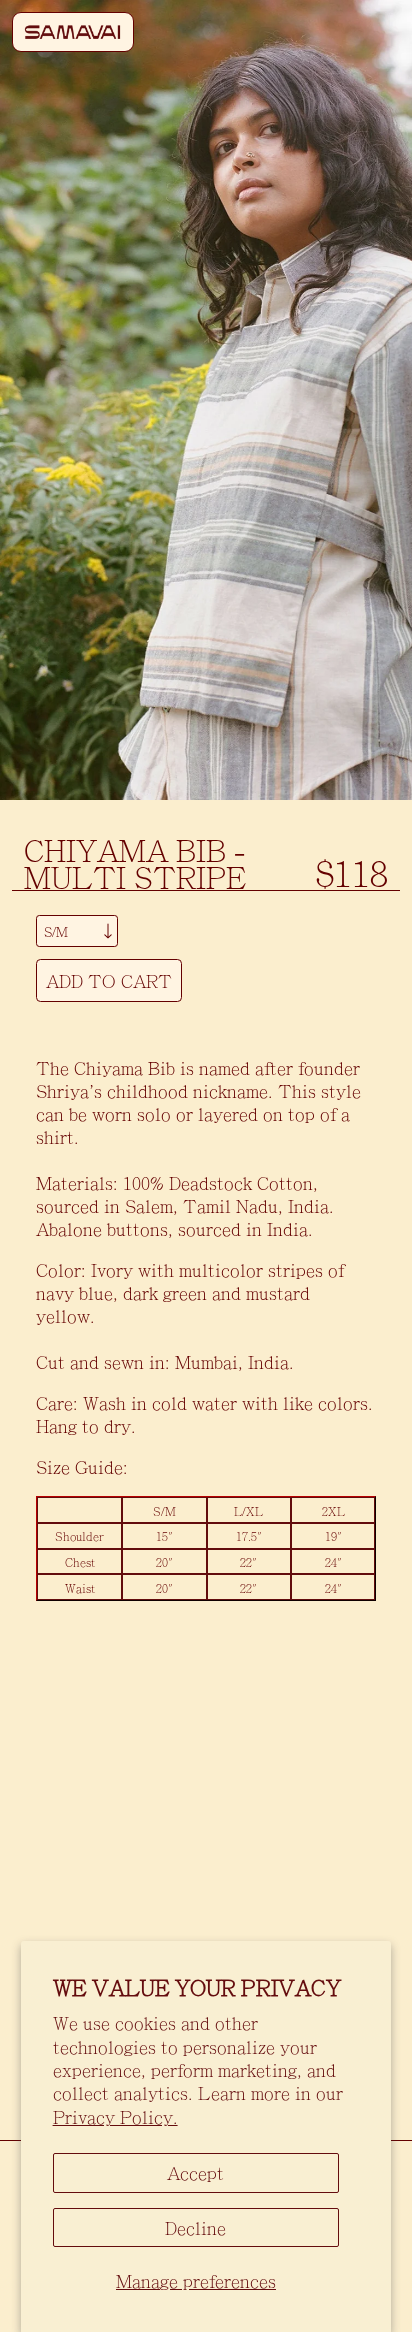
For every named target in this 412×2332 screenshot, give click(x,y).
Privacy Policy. (115, 2116)
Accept (195, 2172)
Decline (195, 2227)
